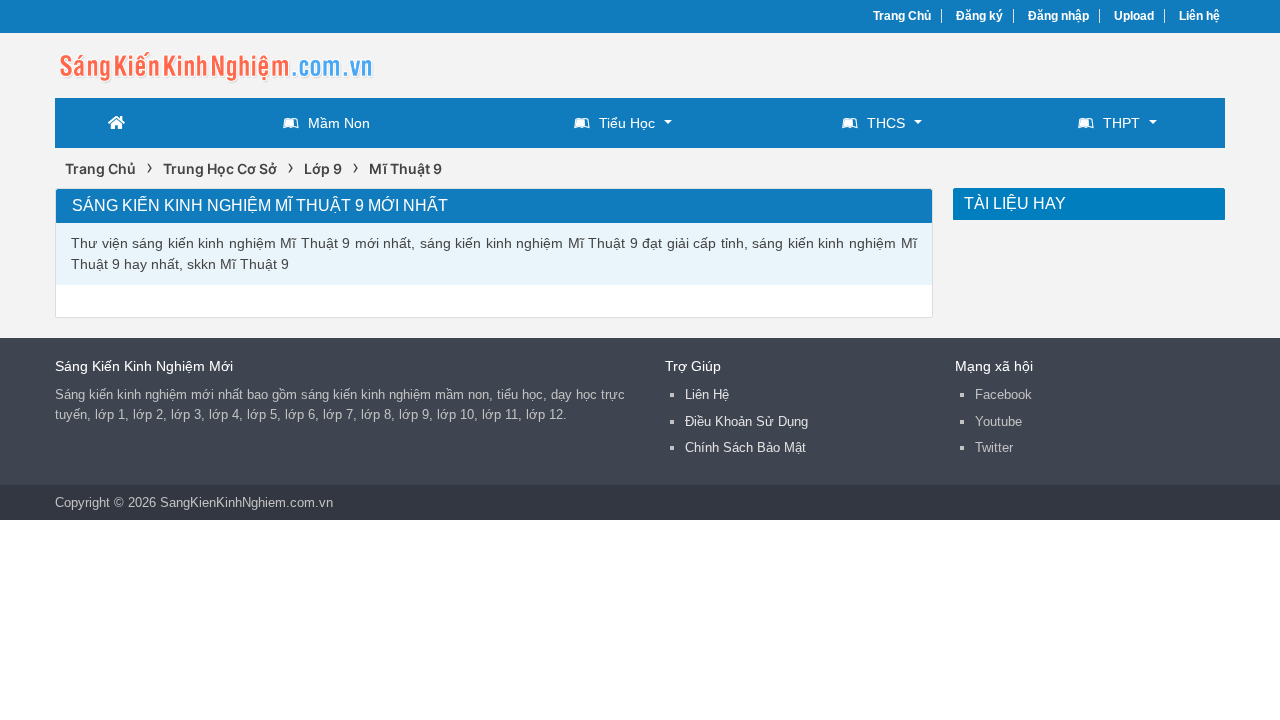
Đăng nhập (1058, 16)
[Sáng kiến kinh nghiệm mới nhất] (215, 63)
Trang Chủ (902, 16)
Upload (1134, 16)
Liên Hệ (707, 394)
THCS (886, 123)
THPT (1121, 123)
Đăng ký (979, 16)
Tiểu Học (627, 123)
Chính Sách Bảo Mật (745, 447)
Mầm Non (339, 123)
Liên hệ (1199, 16)
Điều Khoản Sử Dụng (746, 421)
